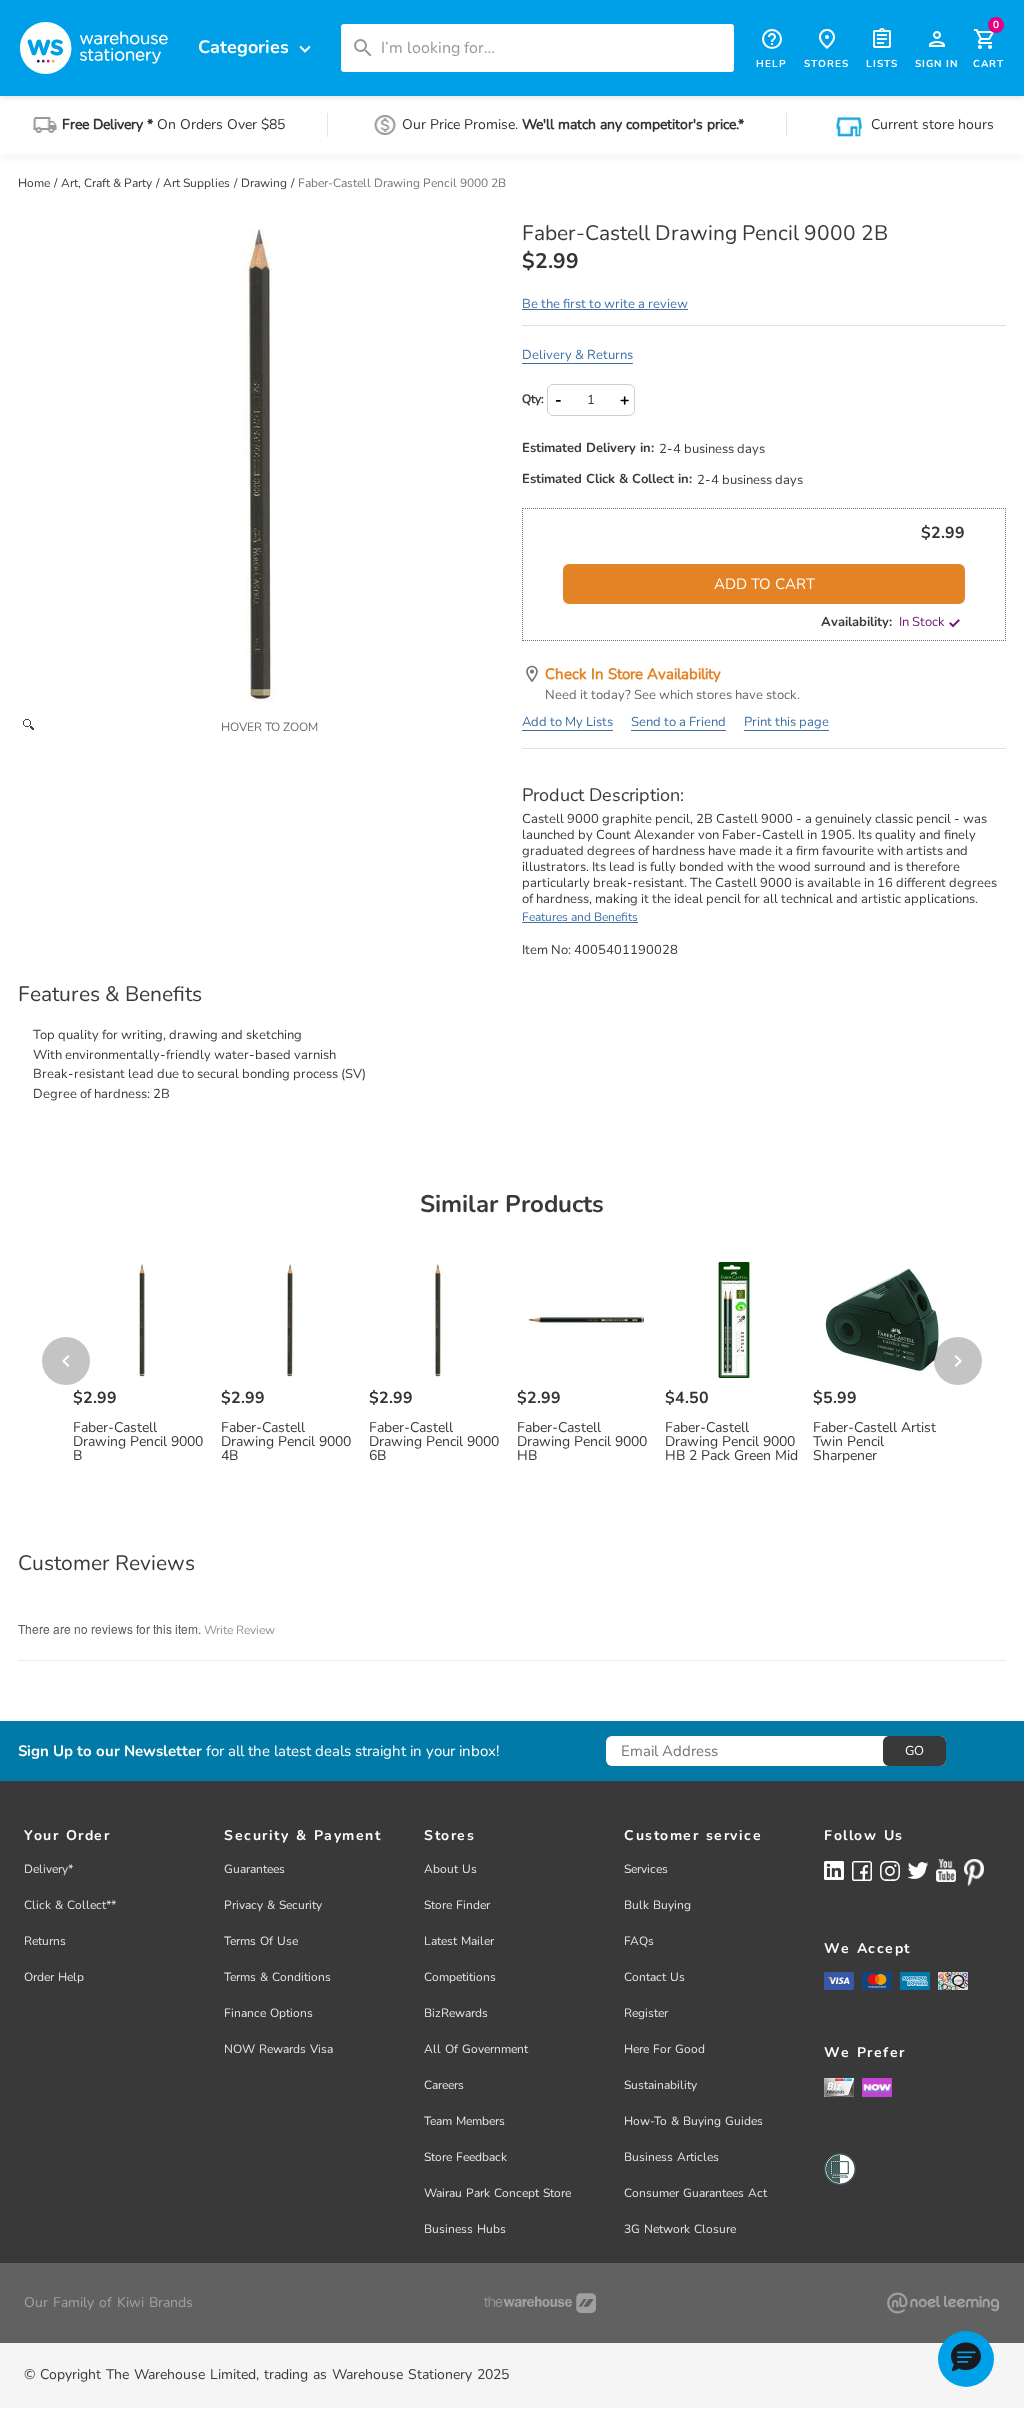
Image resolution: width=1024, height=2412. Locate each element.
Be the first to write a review (605, 304)
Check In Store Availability (633, 674)
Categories (257, 47)
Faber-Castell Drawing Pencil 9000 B (138, 1442)
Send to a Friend (678, 722)
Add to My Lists (567, 722)
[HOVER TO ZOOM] (260, 464)
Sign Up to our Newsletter (110, 1751)
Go (914, 1751)
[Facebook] (862, 1869)
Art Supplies (198, 183)
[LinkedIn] (834, 1869)
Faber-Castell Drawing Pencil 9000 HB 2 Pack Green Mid (731, 1442)
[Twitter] (918, 1869)
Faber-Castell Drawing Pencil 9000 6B (434, 1442)
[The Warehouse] (540, 2303)
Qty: (533, 399)
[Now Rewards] (877, 2086)
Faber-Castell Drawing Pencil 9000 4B (286, 1442)
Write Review (239, 1630)
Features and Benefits (580, 917)
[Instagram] (890, 1869)
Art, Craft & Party (108, 183)
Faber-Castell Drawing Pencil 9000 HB (582, 1442)
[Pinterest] (974, 1872)
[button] (966, 2359)
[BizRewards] (839, 2086)
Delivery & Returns (577, 355)
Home (35, 183)
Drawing (265, 183)
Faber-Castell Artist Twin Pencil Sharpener (874, 1442)
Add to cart (764, 584)
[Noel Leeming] (943, 2303)
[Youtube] (946, 1870)
